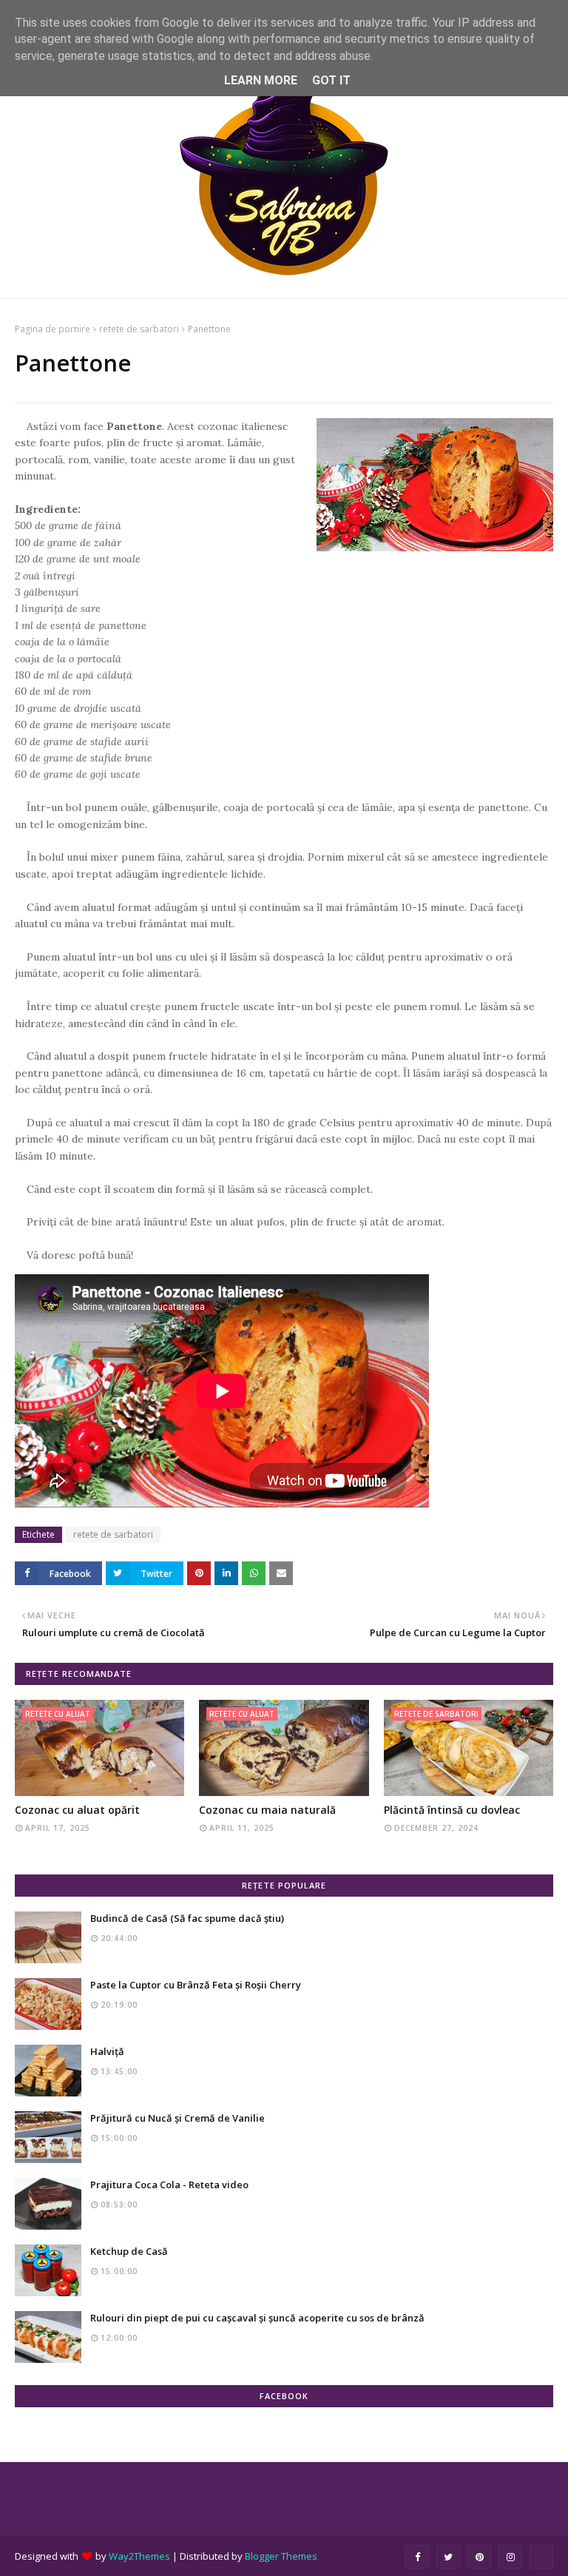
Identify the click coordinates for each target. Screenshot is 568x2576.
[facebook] (417, 2557)
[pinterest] (479, 2557)
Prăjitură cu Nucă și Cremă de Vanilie (177, 2118)
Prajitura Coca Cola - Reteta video (169, 2185)
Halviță (107, 2051)
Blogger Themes (281, 2556)
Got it (331, 80)
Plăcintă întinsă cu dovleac (452, 1810)
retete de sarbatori (139, 329)
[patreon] (541, 2557)
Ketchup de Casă (129, 2251)
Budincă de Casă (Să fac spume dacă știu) (187, 1918)
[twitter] (448, 2557)
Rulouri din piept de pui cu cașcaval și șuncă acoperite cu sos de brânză (257, 2318)
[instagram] (510, 2557)
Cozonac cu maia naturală (267, 1810)
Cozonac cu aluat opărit (77, 1810)
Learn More (261, 80)
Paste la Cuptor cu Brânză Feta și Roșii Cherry (196, 1985)
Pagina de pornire (53, 329)
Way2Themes (139, 2556)
